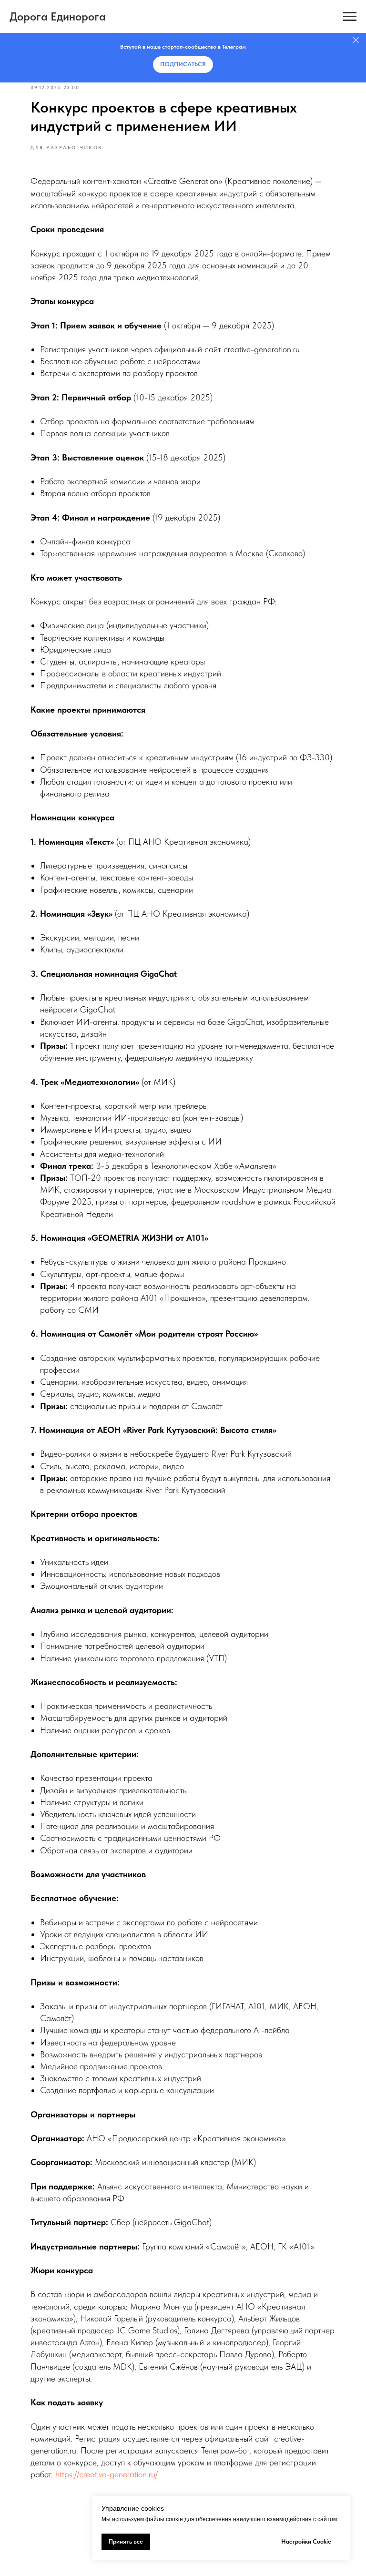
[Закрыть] (356, 40)
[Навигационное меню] (350, 17)
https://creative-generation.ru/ (107, 2474)
